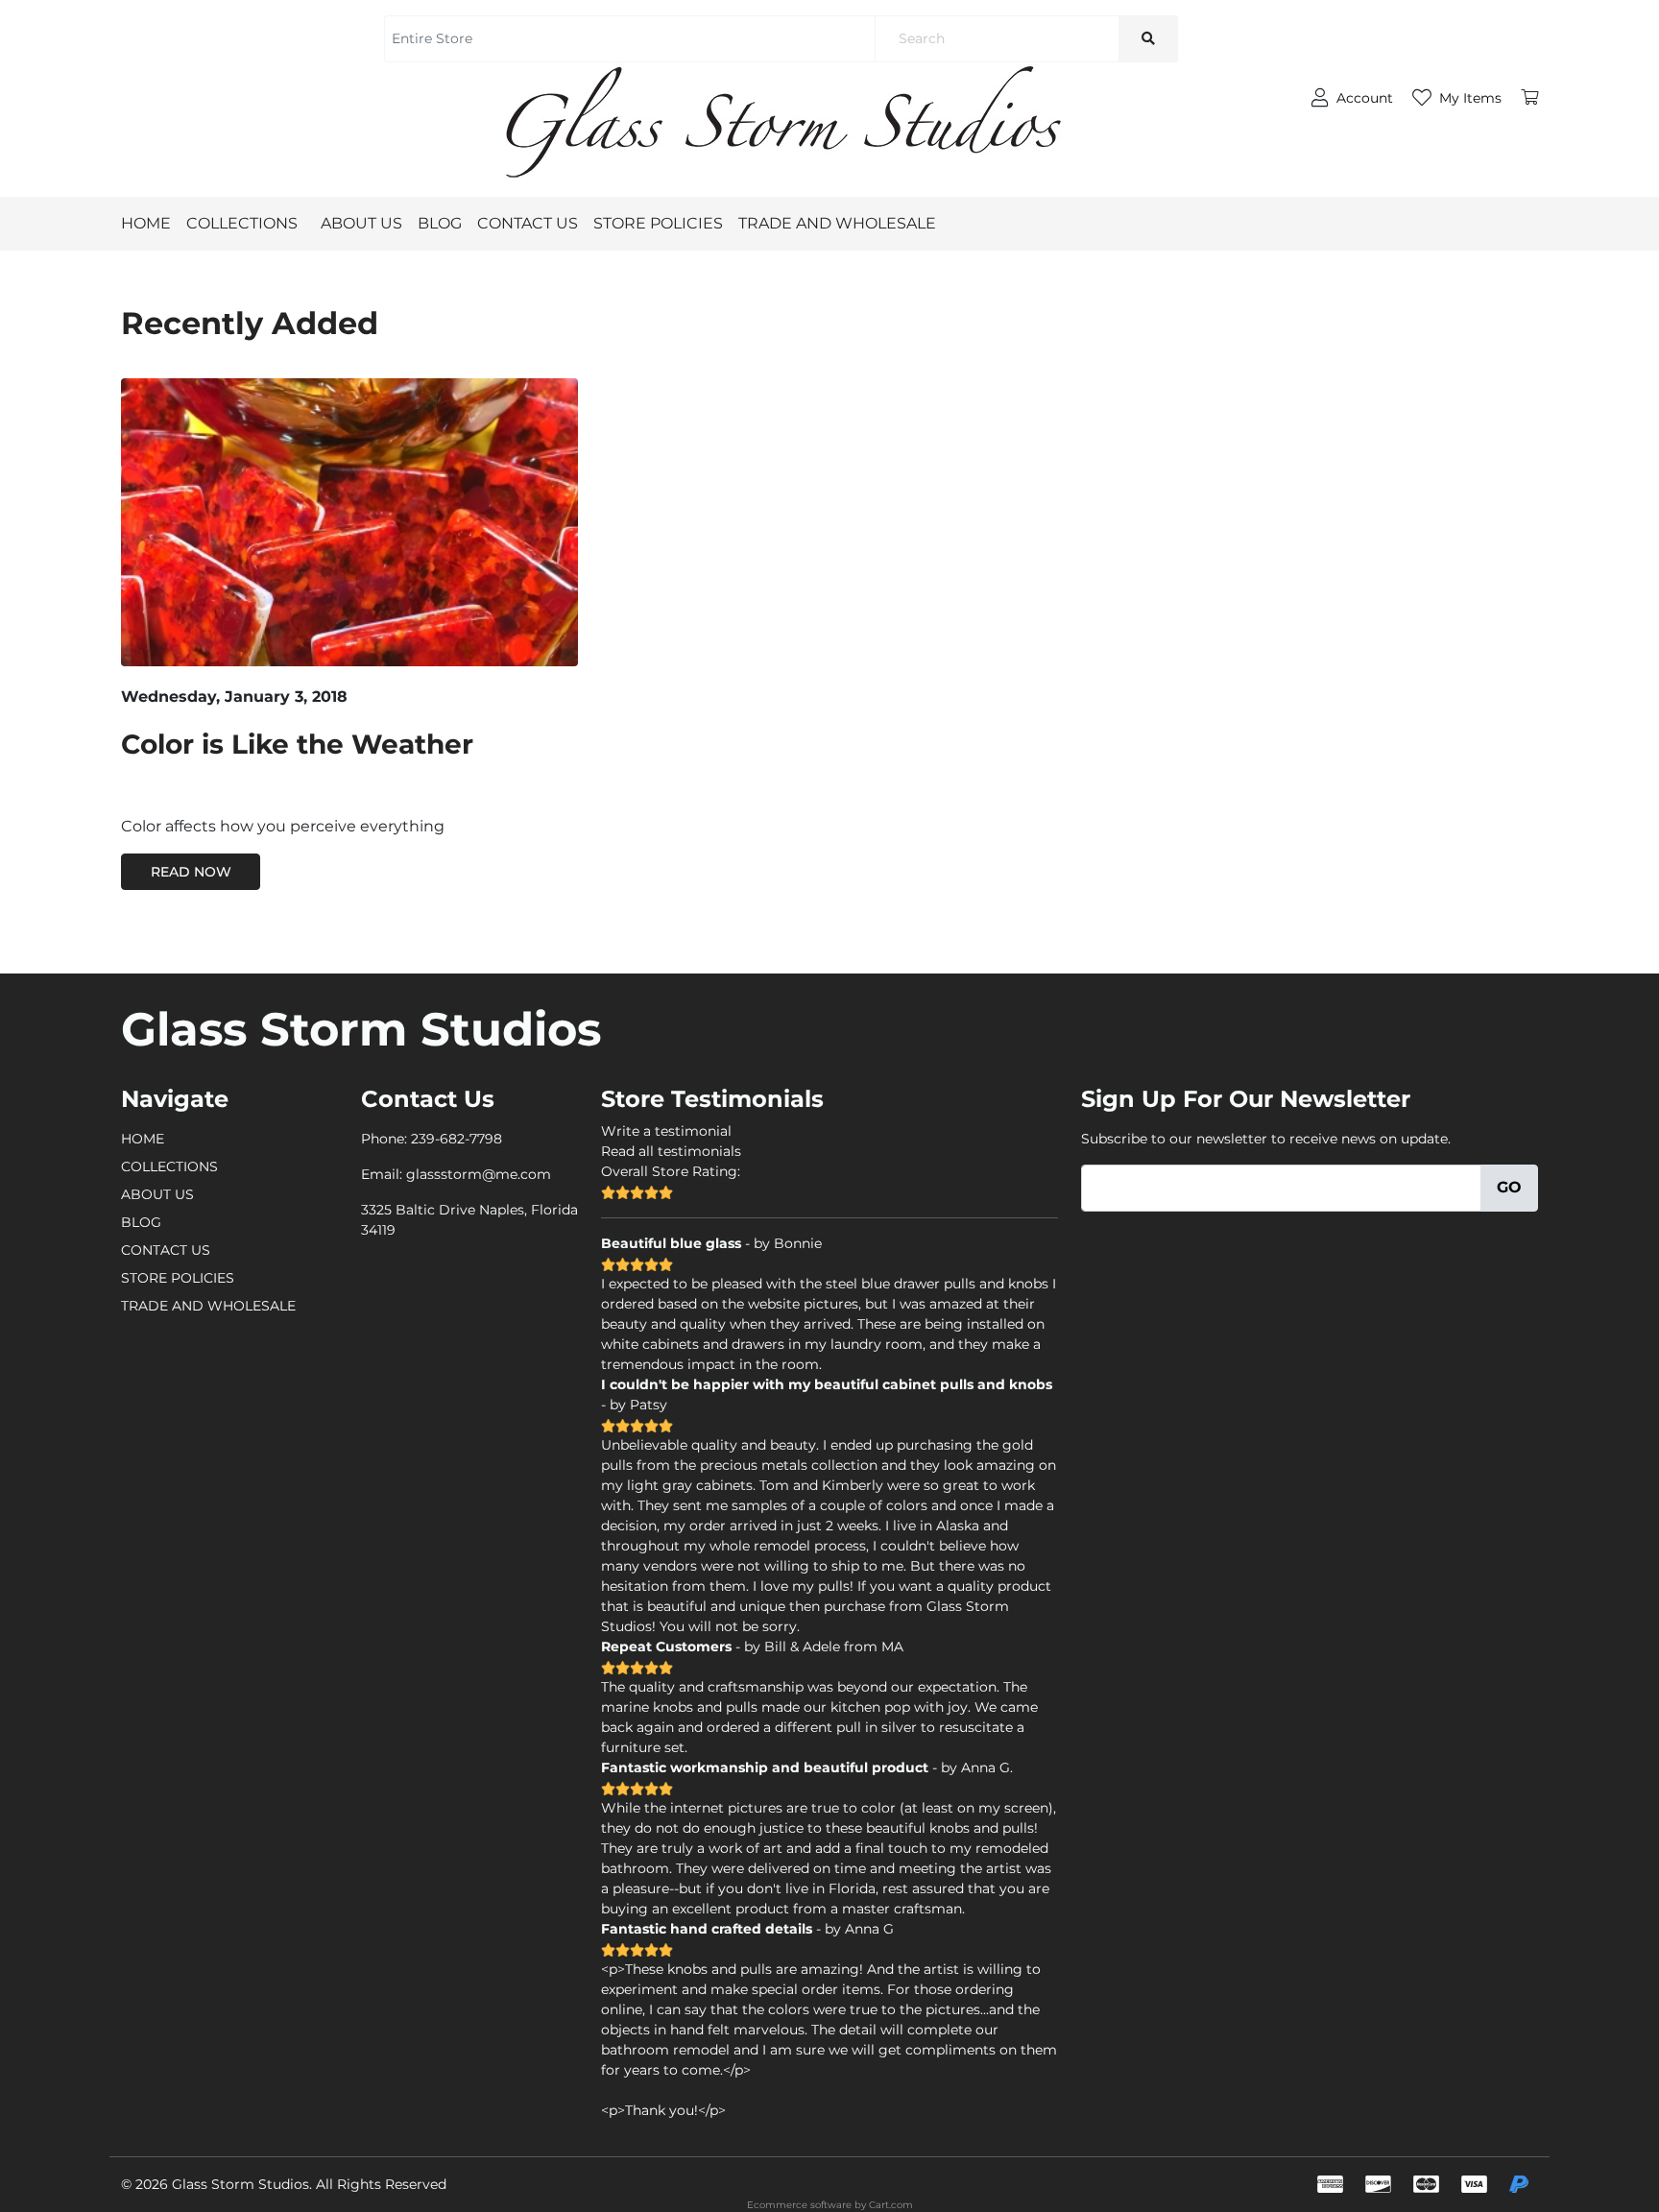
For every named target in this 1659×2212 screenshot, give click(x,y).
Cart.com (891, 2205)
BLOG (440, 223)
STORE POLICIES (658, 223)
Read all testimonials (671, 1151)
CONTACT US (528, 223)
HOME (146, 223)
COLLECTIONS (242, 223)
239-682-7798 (457, 1139)
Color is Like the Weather (297, 744)
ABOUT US (361, 223)
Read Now (191, 872)
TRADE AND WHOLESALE (837, 223)
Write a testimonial (666, 1131)
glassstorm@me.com (479, 1174)
